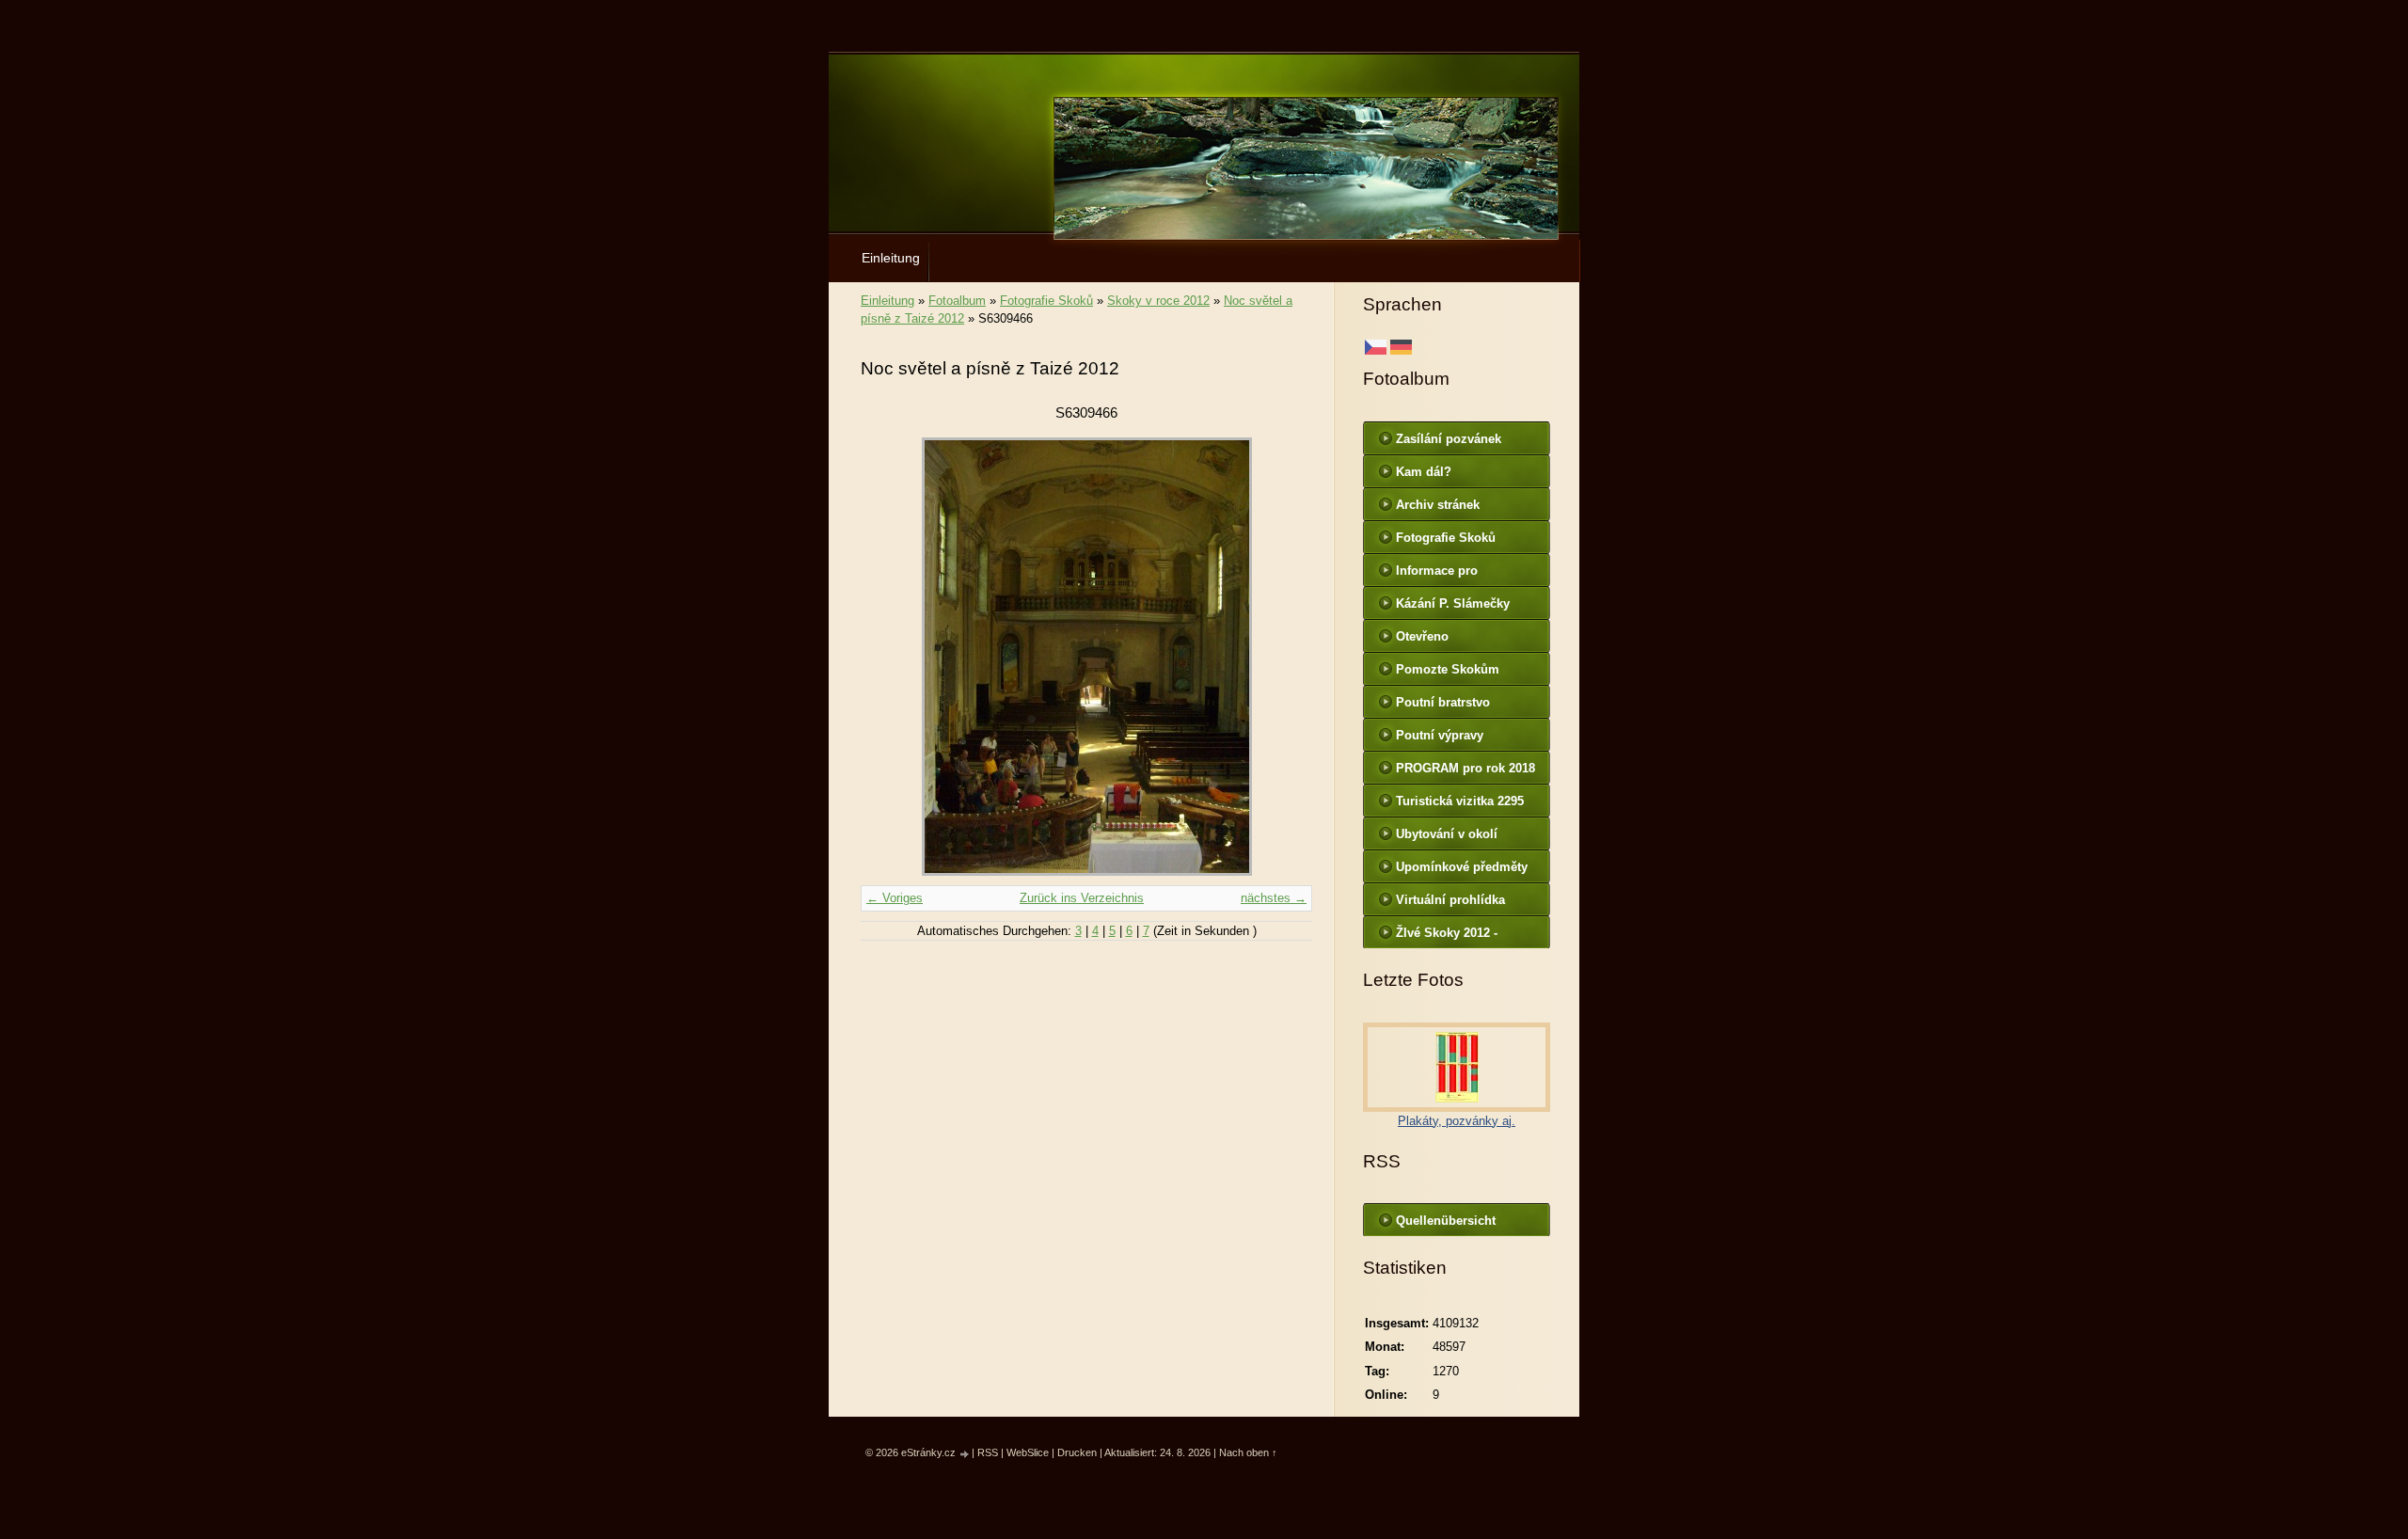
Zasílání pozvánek (1449, 439)
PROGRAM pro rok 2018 (1465, 768)
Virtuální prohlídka (1450, 900)
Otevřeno (1422, 636)
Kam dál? (1424, 472)
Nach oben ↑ (1248, 1452)
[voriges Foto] (891, 657)
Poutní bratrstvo (1443, 702)
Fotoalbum (957, 301)
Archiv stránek (1438, 505)
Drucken (1077, 1452)
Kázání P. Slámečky (1453, 603)
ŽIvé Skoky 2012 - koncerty (1447, 937)
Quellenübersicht (1446, 1221)
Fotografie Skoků (1046, 301)
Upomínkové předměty (1462, 867)
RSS (988, 1452)
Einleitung (891, 258)
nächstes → (1274, 898)
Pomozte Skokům (1448, 669)
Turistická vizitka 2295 (1460, 801)
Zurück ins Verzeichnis (1082, 898)
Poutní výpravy (1440, 735)
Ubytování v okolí (1447, 834)
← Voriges (895, 898)
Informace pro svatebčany (1437, 575)
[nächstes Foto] (1282, 657)
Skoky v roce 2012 (1158, 301)
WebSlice (1028, 1452)
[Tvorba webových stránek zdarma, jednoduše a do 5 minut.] (965, 1454)
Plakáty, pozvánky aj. (1457, 1121)
